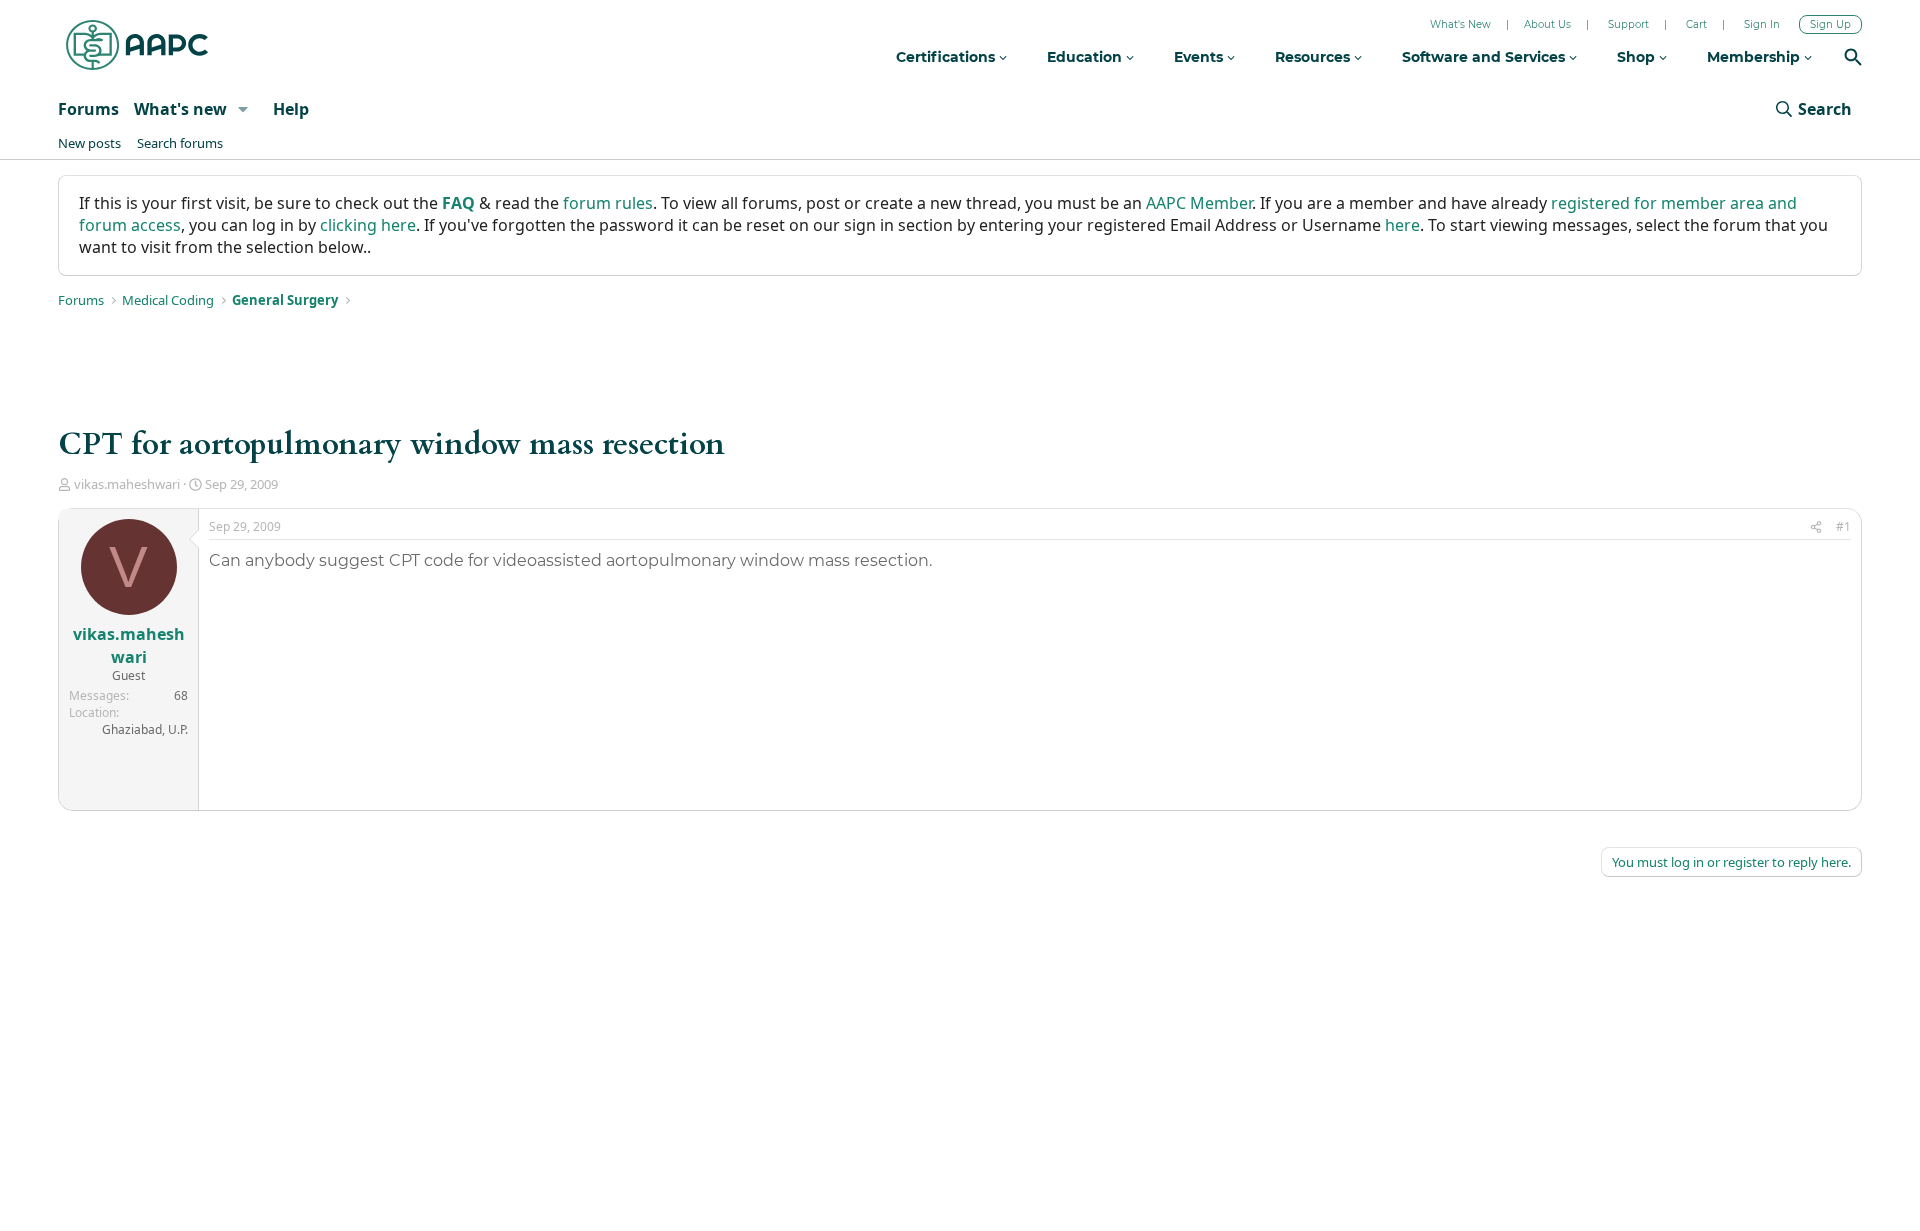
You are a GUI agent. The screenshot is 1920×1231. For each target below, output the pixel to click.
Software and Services (1485, 57)
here (1402, 225)
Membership (1755, 57)
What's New (1460, 24)
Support (1628, 24)
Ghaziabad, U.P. (145, 729)
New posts (89, 143)
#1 (1843, 526)
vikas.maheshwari (127, 484)
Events (1200, 57)
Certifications (947, 57)
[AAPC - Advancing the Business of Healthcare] (137, 45)
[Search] (1853, 59)
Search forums (180, 143)
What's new (180, 109)
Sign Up (1830, 24)
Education (1086, 57)
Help (291, 109)
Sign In (1762, 24)
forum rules (608, 203)
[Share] (1816, 527)
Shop (1638, 57)
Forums (88, 109)
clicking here (368, 225)
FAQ (458, 203)
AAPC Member (1199, 203)
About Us (1547, 24)
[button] (243, 109)
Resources (1314, 57)
